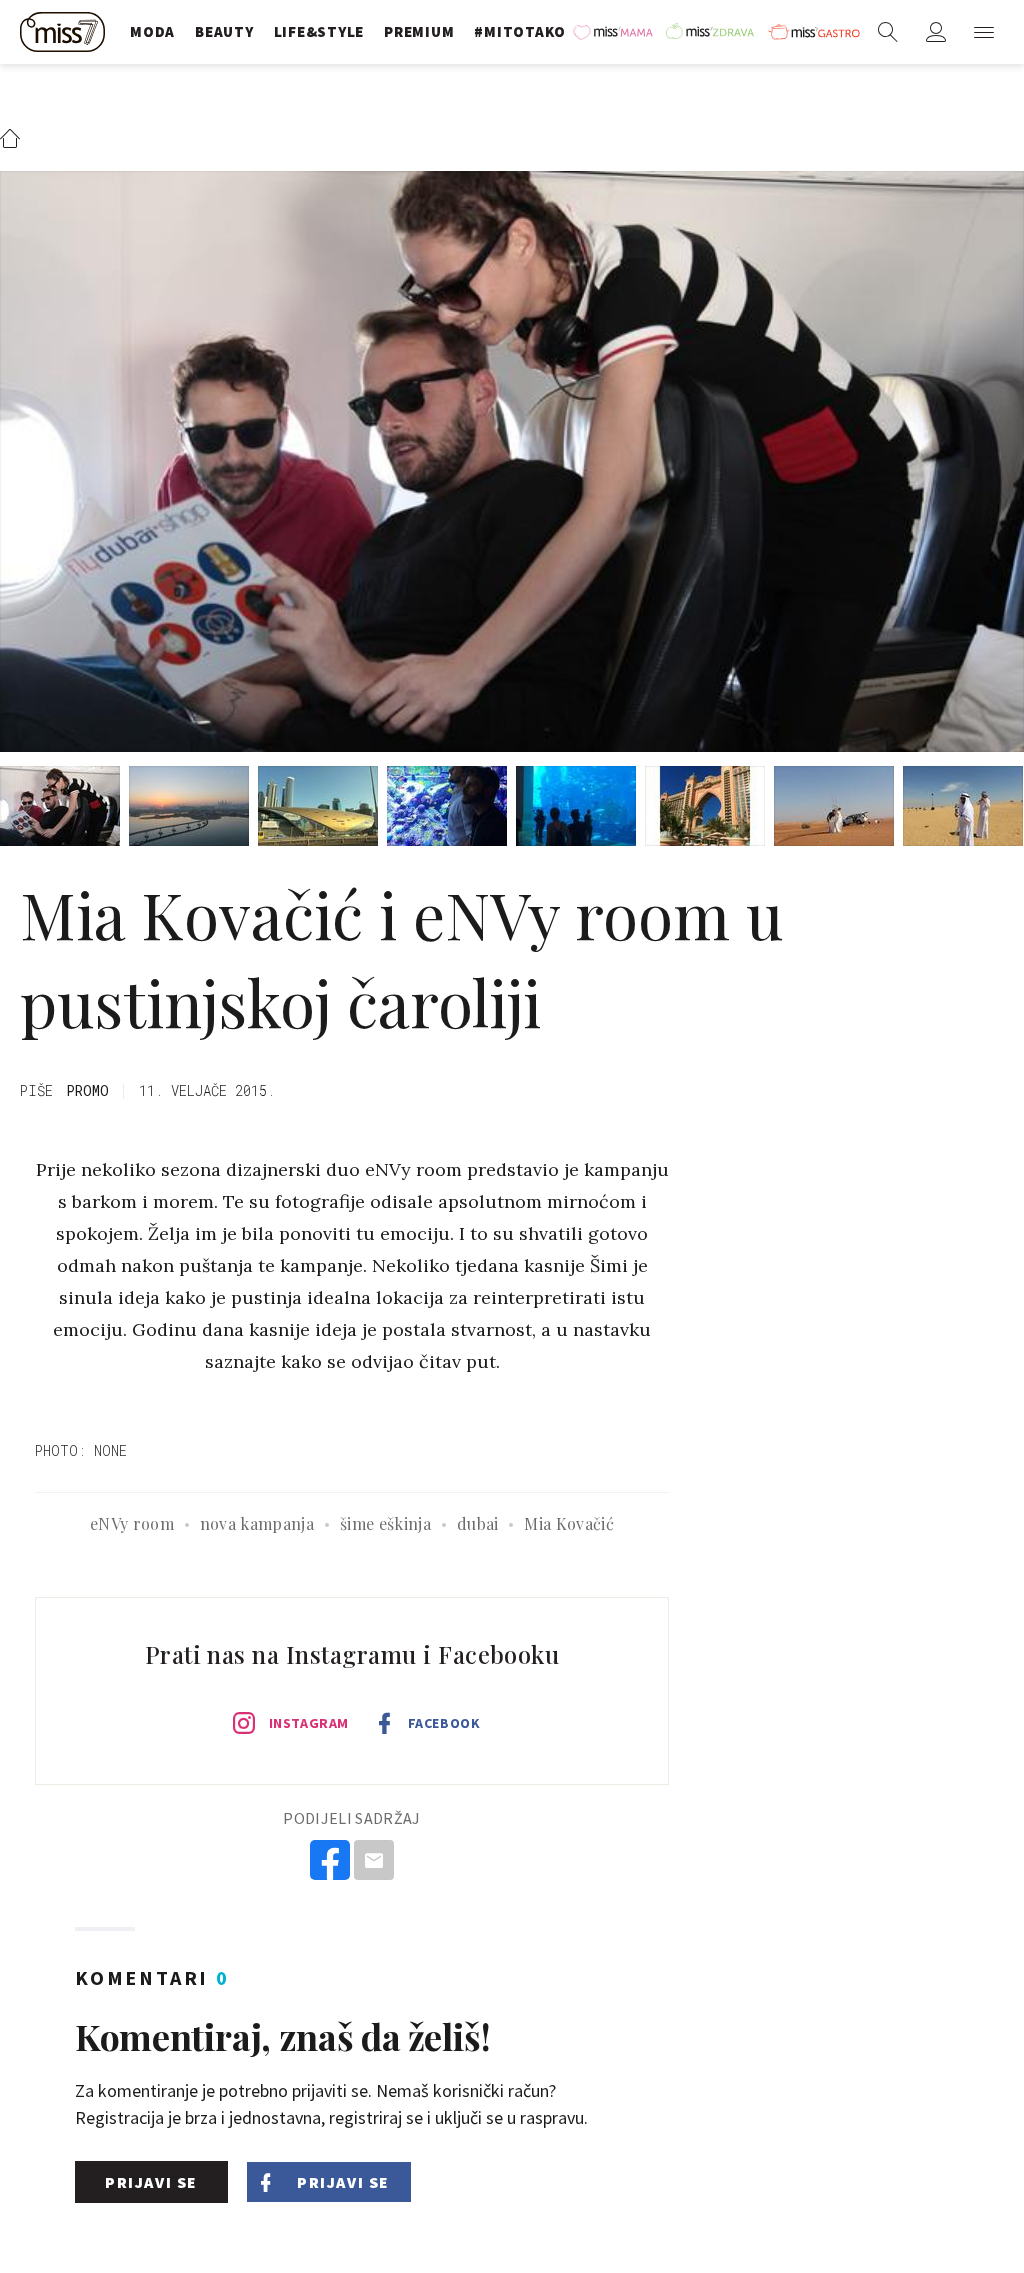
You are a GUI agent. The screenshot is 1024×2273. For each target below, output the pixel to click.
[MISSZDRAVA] (712, 32)
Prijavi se (151, 2182)
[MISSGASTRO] (814, 32)
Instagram (309, 1723)
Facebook (444, 1723)
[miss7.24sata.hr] (65, 32)
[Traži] (888, 32)
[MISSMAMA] (614, 32)
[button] (984, 32)
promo (87, 1090)
